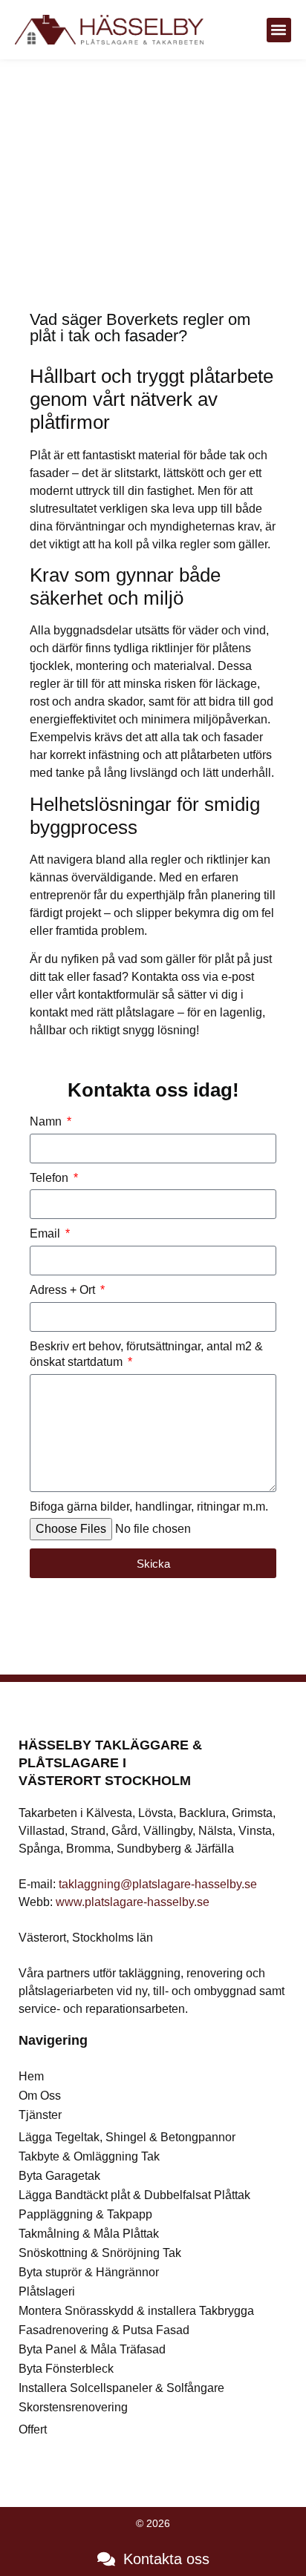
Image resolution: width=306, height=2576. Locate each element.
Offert (33, 2429)
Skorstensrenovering (73, 2407)
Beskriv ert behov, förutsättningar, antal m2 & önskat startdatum (146, 1354)
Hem (31, 2076)
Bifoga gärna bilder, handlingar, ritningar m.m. (149, 1506)
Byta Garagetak (59, 2176)
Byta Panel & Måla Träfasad (92, 2349)
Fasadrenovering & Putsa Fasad (104, 2330)
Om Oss (40, 2096)
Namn (47, 1121)
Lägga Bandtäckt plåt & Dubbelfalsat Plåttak (134, 2195)
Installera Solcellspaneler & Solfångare (121, 2388)
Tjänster (40, 2115)
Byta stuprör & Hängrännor (89, 2272)
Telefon (51, 1178)
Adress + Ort (64, 1290)
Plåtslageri (47, 2291)
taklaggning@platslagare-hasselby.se (158, 1884)
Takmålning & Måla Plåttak (89, 2234)
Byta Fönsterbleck (66, 2369)
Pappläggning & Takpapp (85, 2214)
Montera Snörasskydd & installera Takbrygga (136, 2311)
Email (46, 1233)
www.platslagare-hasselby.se (133, 1902)
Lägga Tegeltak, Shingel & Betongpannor (127, 2137)
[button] (279, 30)
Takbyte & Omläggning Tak (89, 2156)
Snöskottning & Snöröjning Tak (100, 2253)
